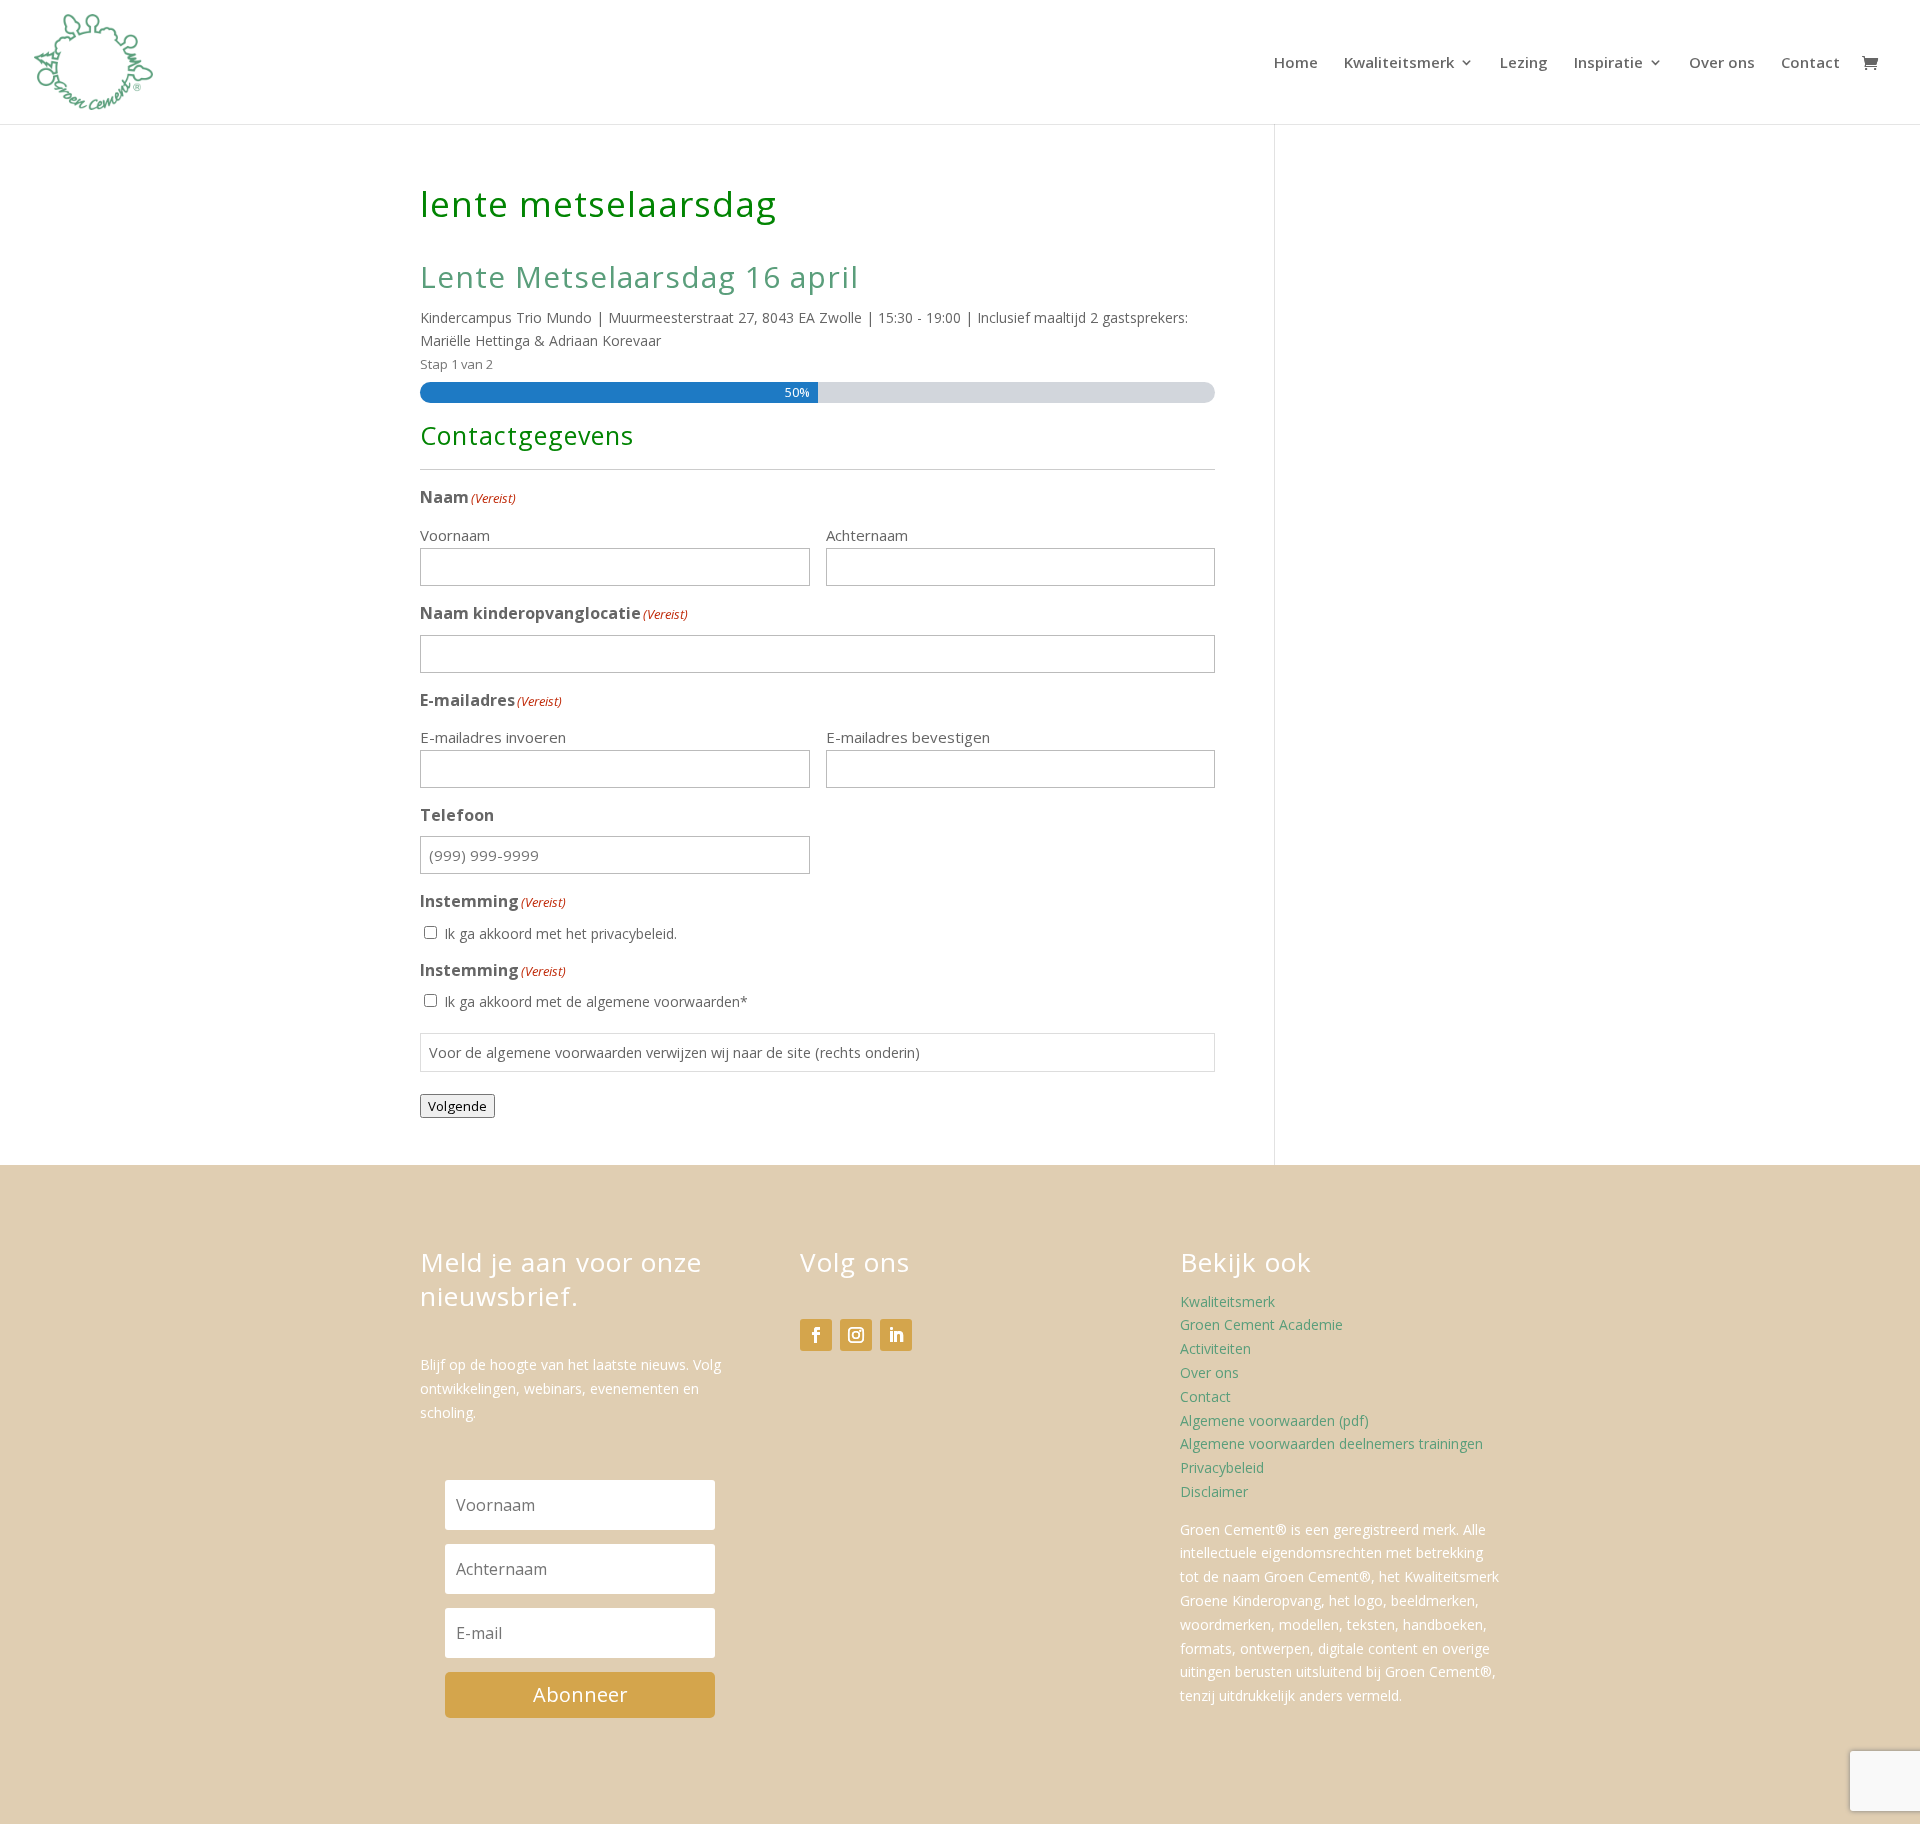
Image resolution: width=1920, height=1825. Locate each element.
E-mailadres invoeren (493, 737)
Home (1296, 63)
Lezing (1524, 63)
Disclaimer (1214, 1491)
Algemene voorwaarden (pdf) (1274, 1420)
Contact (1810, 63)
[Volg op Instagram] (856, 1335)
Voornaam (455, 535)
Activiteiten (1215, 1348)
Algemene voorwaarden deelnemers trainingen (1331, 1443)
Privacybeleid (1222, 1467)
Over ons (1722, 63)
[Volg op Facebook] (816, 1335)
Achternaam (867, 535)
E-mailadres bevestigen (908, 737)
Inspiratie (1608, 63)
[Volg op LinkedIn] (896, 1335)
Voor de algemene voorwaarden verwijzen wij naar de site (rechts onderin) (674, 1052)
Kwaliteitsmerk (1399, 63)
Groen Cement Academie (1261, 1324)
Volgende (457, 1106)
